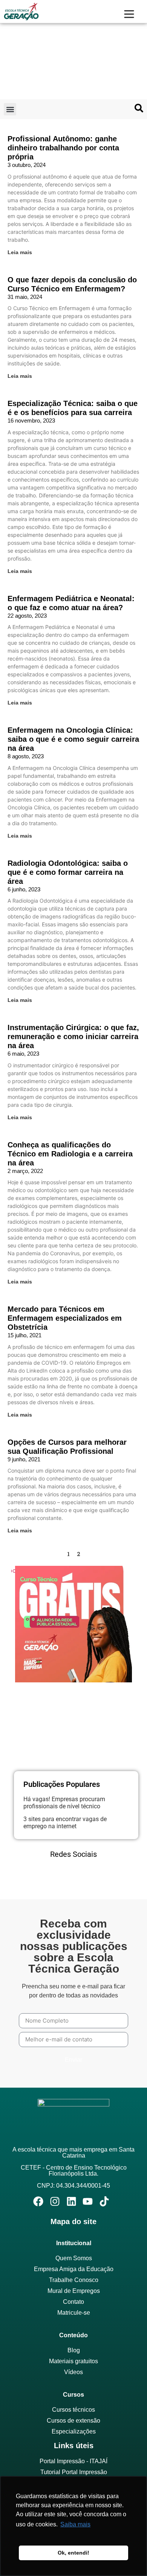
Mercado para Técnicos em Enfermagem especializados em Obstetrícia (65, 1318)
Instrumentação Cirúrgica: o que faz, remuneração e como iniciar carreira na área (73, 1036)
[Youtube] (105, 1875)
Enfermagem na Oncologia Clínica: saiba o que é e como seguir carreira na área (73, 739)
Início (14, 46)
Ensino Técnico (45, 46)
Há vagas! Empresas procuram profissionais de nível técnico (64, 1803)
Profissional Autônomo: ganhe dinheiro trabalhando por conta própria (63, 148)
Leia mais (20, 252)
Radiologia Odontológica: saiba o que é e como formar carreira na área (68, 872)
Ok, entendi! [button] (73, 2553)
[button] (10, 109)
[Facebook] (43, 1875)
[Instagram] (84, 1875)
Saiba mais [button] (75, 2524)
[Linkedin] (63, 1875)
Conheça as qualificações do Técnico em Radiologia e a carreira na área (70, 1154)
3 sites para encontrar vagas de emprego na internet (65, 1823)
